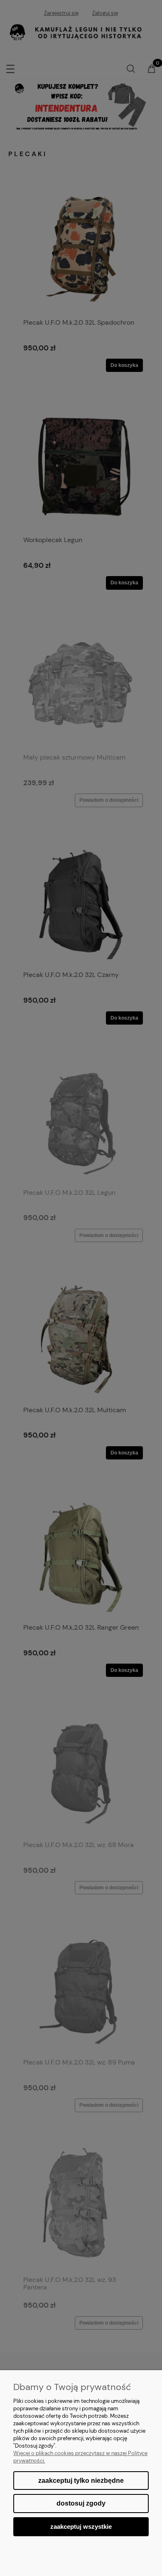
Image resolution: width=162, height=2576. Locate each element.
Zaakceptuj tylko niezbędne (81, 2481)
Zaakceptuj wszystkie (81, 2527)
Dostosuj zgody (81, 2503)
